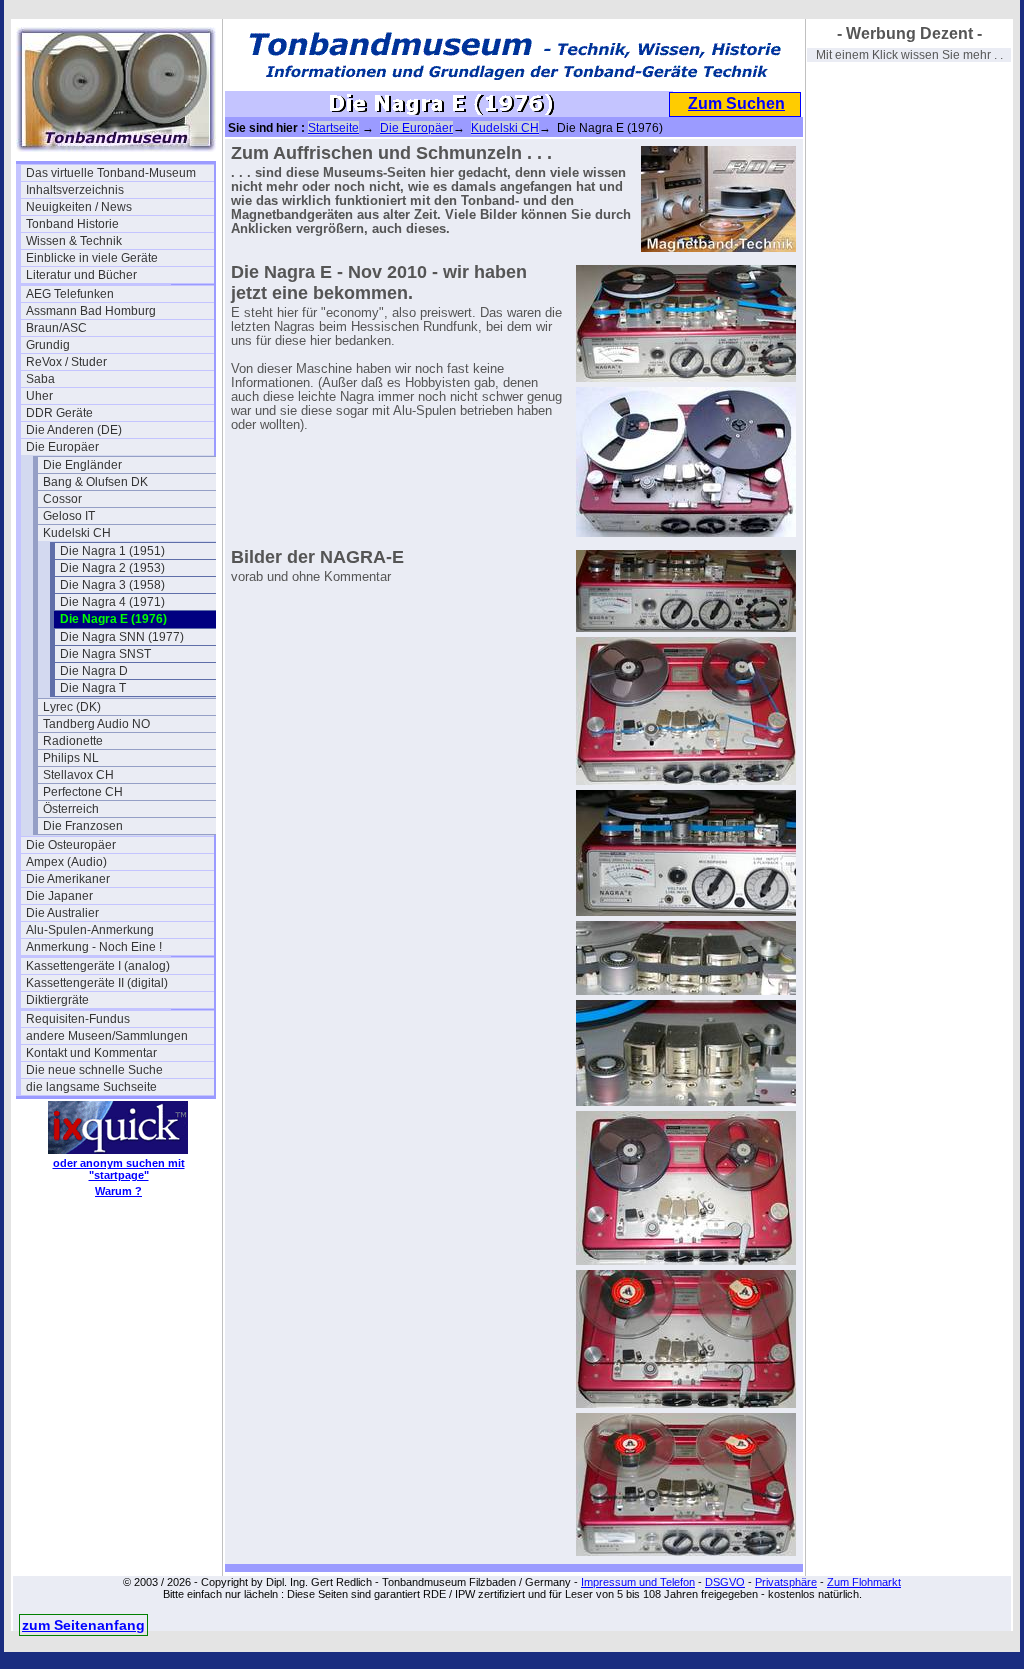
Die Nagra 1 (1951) (112, 551)
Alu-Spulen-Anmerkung (90, 930)
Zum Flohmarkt (864, 1582)
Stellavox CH (78, 775)
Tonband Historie (72, 224)
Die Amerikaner (68, 879)
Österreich (71, 809)
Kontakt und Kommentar (91, 1053)
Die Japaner (59, 896)
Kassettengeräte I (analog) (98, 966)
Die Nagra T (93, 688)
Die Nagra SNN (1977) (122, 637)
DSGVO (725, 1582)
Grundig (48, 345)
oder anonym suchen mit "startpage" (119, 1169)
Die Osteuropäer (71, 845)
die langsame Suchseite (91, 1087)
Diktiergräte (57, 1000)
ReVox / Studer (66, 362)
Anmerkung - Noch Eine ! (94, 947)
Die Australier (62, 913)
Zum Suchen (736, 103)
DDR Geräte (59, 413)
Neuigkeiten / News (79, 207)
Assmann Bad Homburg (91, 311)
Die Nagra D (94, 671)
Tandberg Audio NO (96, 724)
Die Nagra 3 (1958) (112, 585)
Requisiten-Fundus (78, 1019)
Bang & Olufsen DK (95, 482)
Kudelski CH (77, 533)
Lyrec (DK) (72, 707)
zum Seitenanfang (83, 1625)
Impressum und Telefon (638, 1582)
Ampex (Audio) (66, 862)
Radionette (73, 741)
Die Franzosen (83, 826)
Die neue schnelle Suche (94, 1070)
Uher (39, 396)
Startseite (333, 128)
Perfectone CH (83, 792)
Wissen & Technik (74, 241)
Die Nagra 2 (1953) (112, 568)
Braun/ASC (56, 328)
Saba (40, 379)
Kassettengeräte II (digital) (97, 983)
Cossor (62, 499)
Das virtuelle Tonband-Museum (111, 173)
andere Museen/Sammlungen (107, 1036)
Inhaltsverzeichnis (75, 190)
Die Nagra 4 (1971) (112, 602)
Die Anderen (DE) (74, 430)
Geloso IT (69, 516)
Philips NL (71, 758)
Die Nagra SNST (105, 654)
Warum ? (118, 1191)
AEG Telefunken (70, 294)
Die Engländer (82, 465)
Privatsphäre (786, 1582)
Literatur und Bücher (81, 275)
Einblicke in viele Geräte (92, 258)
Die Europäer (62, 447)
